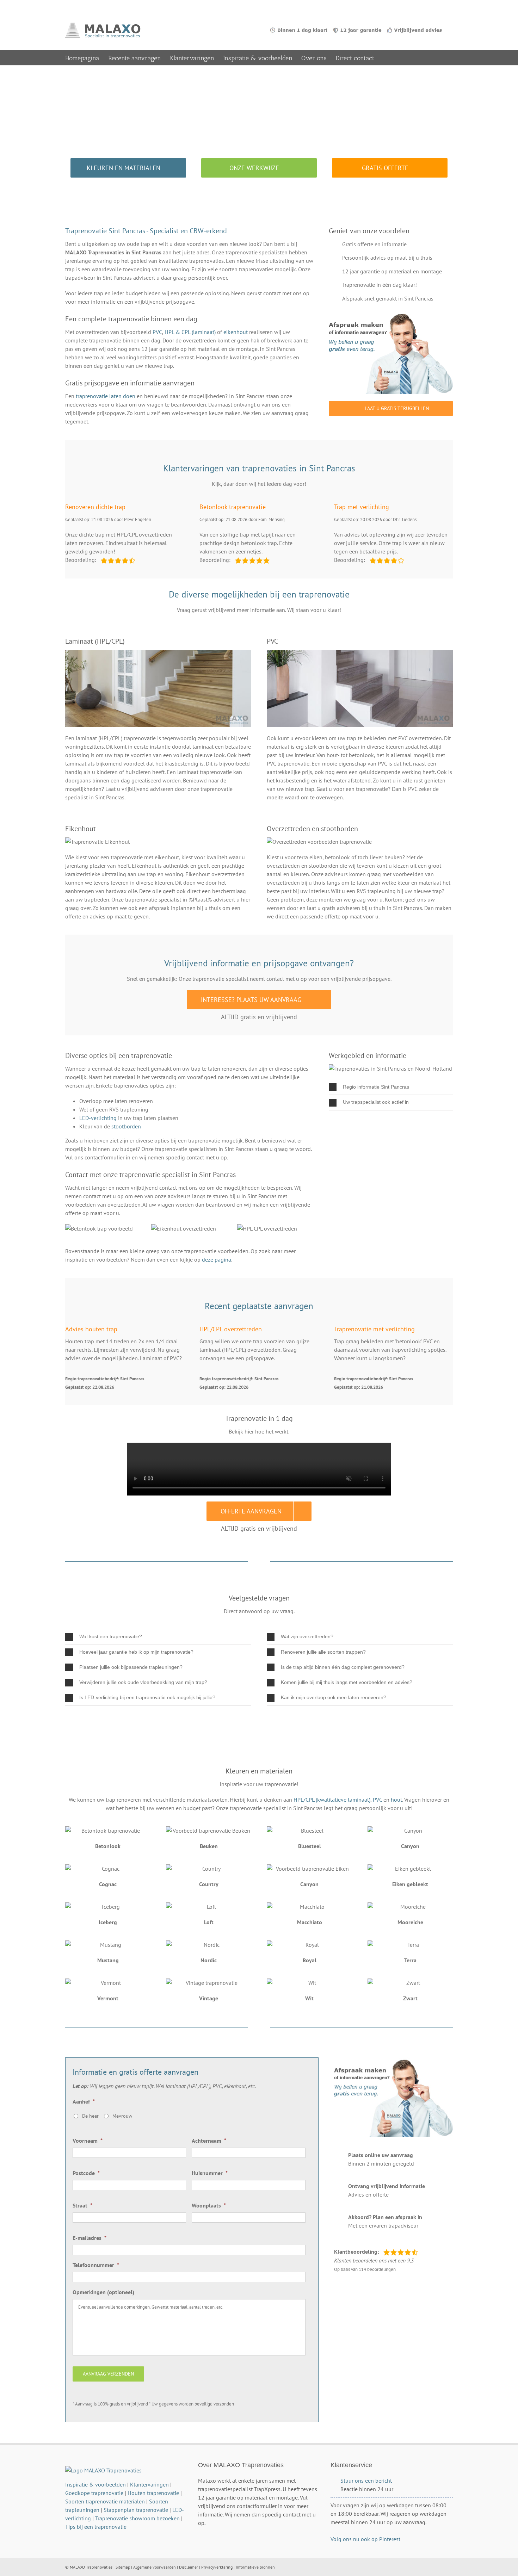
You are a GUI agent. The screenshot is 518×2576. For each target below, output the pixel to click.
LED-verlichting (98, 1118)
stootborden (126, 1126)
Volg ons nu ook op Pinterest (365, 2539)
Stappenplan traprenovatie (136, 2510)
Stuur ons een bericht (366, 2481)
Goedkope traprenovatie (94, 2493)
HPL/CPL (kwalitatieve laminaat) (332, 1800)
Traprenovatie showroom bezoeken (137, 2518)
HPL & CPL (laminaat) (190, 332)
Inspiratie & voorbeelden (95, 2484)
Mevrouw (122, 2116)
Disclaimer (189, 2567)
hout (396, 1800)
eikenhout (236, 332)
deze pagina (217, 1259)
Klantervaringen (149, 2484)
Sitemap (123, 2567)
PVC (157, 332)
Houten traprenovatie (153, 2493)
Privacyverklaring (217, 2567)
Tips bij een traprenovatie (96, 2527)
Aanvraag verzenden (108, 2374)
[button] (391, 1087)
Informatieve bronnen (255, 2567)
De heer (90, 2116)
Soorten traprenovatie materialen (105, 2501)
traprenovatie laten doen (106, 396)
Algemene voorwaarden (155, 2567)
